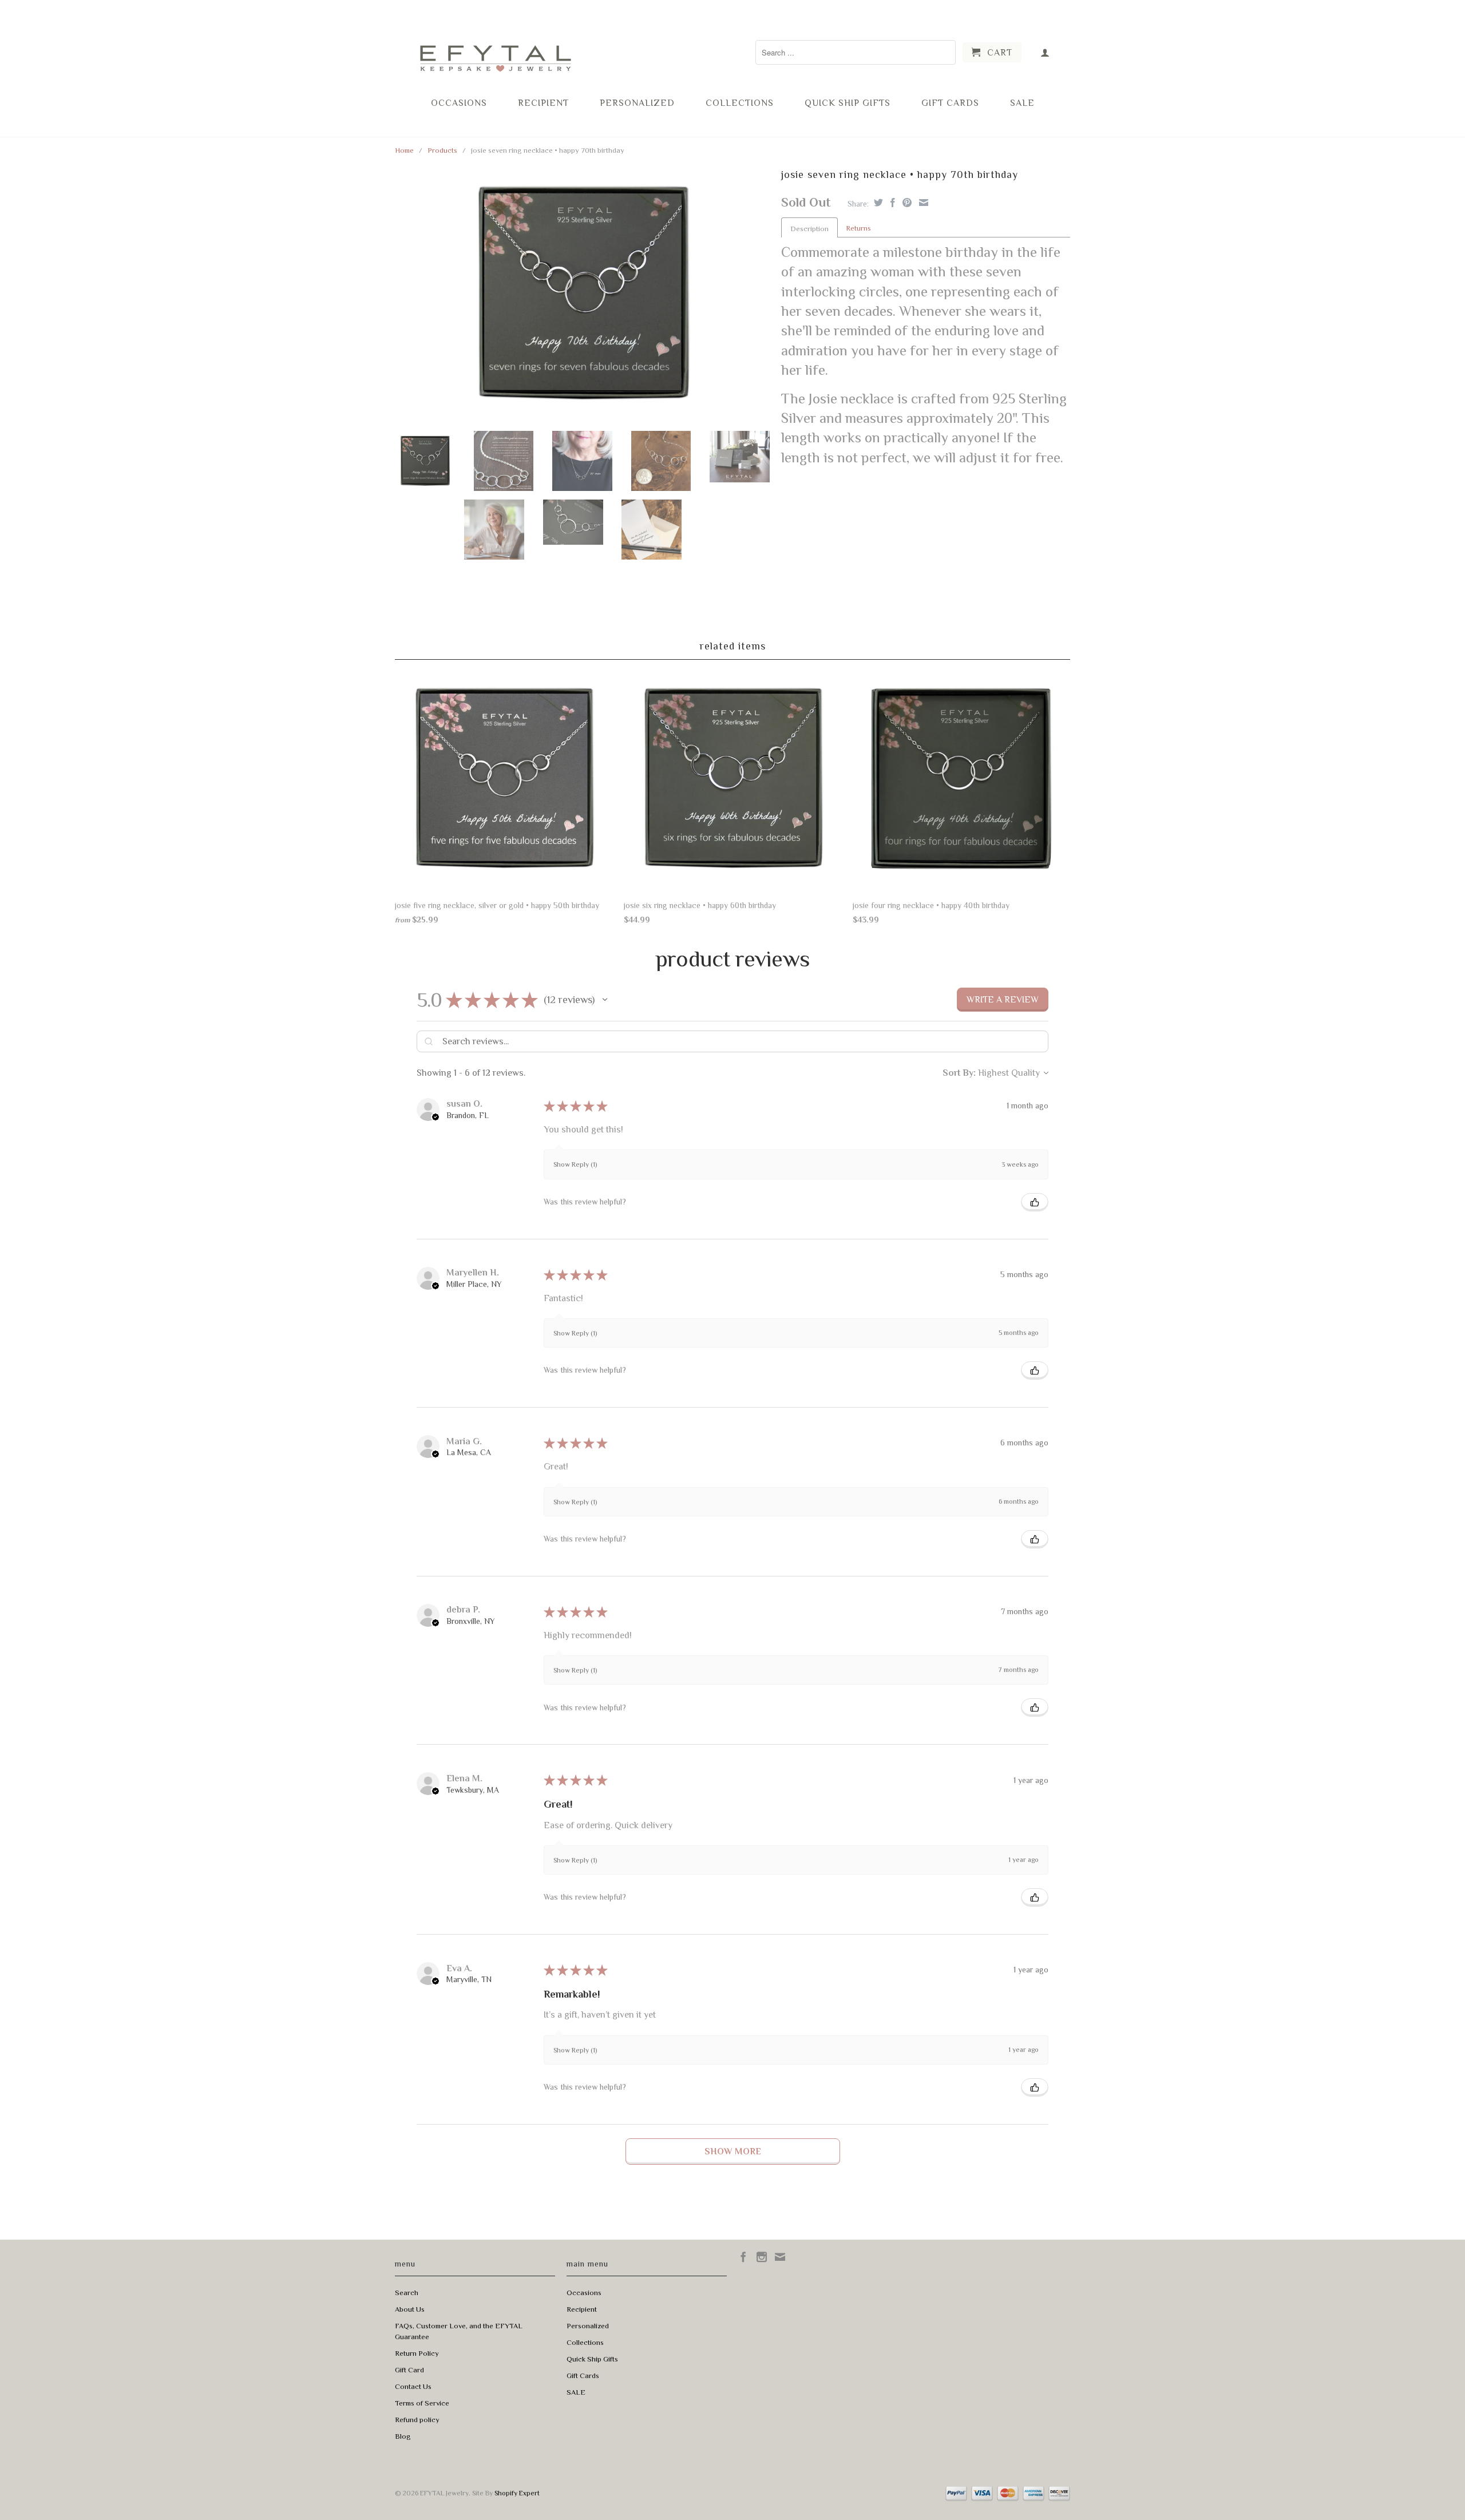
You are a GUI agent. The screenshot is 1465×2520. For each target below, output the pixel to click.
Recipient (543, 103)
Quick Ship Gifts (848, 103)
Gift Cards (950, 103)
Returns (858, 228)
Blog (403, 2436)
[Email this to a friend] (922, 203)
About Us (410, 2309)
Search (407, 2293)
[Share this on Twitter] (877, 203)
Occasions (459, 103)
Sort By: (959, 1073)
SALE (1022, 103)
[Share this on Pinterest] (906, 203)
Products (442, 150)
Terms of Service (422, 2403)
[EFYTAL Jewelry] (495, 48)
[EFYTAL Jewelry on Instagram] (762, 2257)
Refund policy (417, 2420)
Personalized (637, 103)
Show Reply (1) (575, 1164)
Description (809, 229)
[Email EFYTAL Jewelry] (780, 2257)
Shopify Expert (517, 2493)
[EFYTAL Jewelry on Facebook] (743, 2257)
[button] (605, 1000)
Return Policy (417, 2353)
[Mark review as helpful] (1035, 1202)
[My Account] (1045, 52)
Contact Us (413, 2386)
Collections (740, 103)
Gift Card (409, 2370)
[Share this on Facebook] (891, 203)
